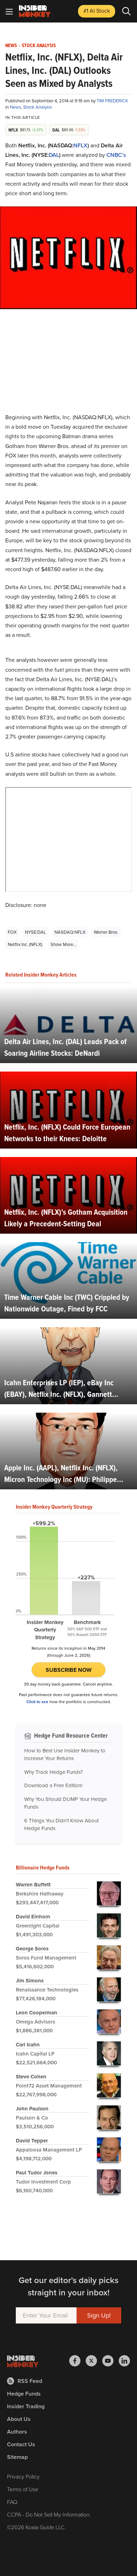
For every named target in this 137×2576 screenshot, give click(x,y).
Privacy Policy (23, 2477)
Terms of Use (23, 2489)
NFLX (80, 145)
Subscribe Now (69, 1670)
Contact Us (21, 2444)
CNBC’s (116, 155)
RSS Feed (30, 2381)
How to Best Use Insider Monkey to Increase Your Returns (65, 1755)
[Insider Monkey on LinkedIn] (124, 2361)
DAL (54, 155)
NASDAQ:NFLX (70, 932)
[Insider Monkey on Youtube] (110, 2361)
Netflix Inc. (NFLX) (25, 944)
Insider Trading (26, 2406)
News (11, 46)
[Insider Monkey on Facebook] (77, 2361)
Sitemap (17, 2457)
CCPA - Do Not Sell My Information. (49, 2515)
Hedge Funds (24, 2394)
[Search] (126, 11)
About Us (19, 2419)
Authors (17, 2432)
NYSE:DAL (35, 932)
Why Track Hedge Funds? (54, 1772)
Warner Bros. (106, 932)
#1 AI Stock (97, 11)
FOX (12, 932)
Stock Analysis (39, 46)
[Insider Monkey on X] (94, 2361)
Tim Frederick (112, 101)
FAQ (12, 2502)
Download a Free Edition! (53, 1785)
